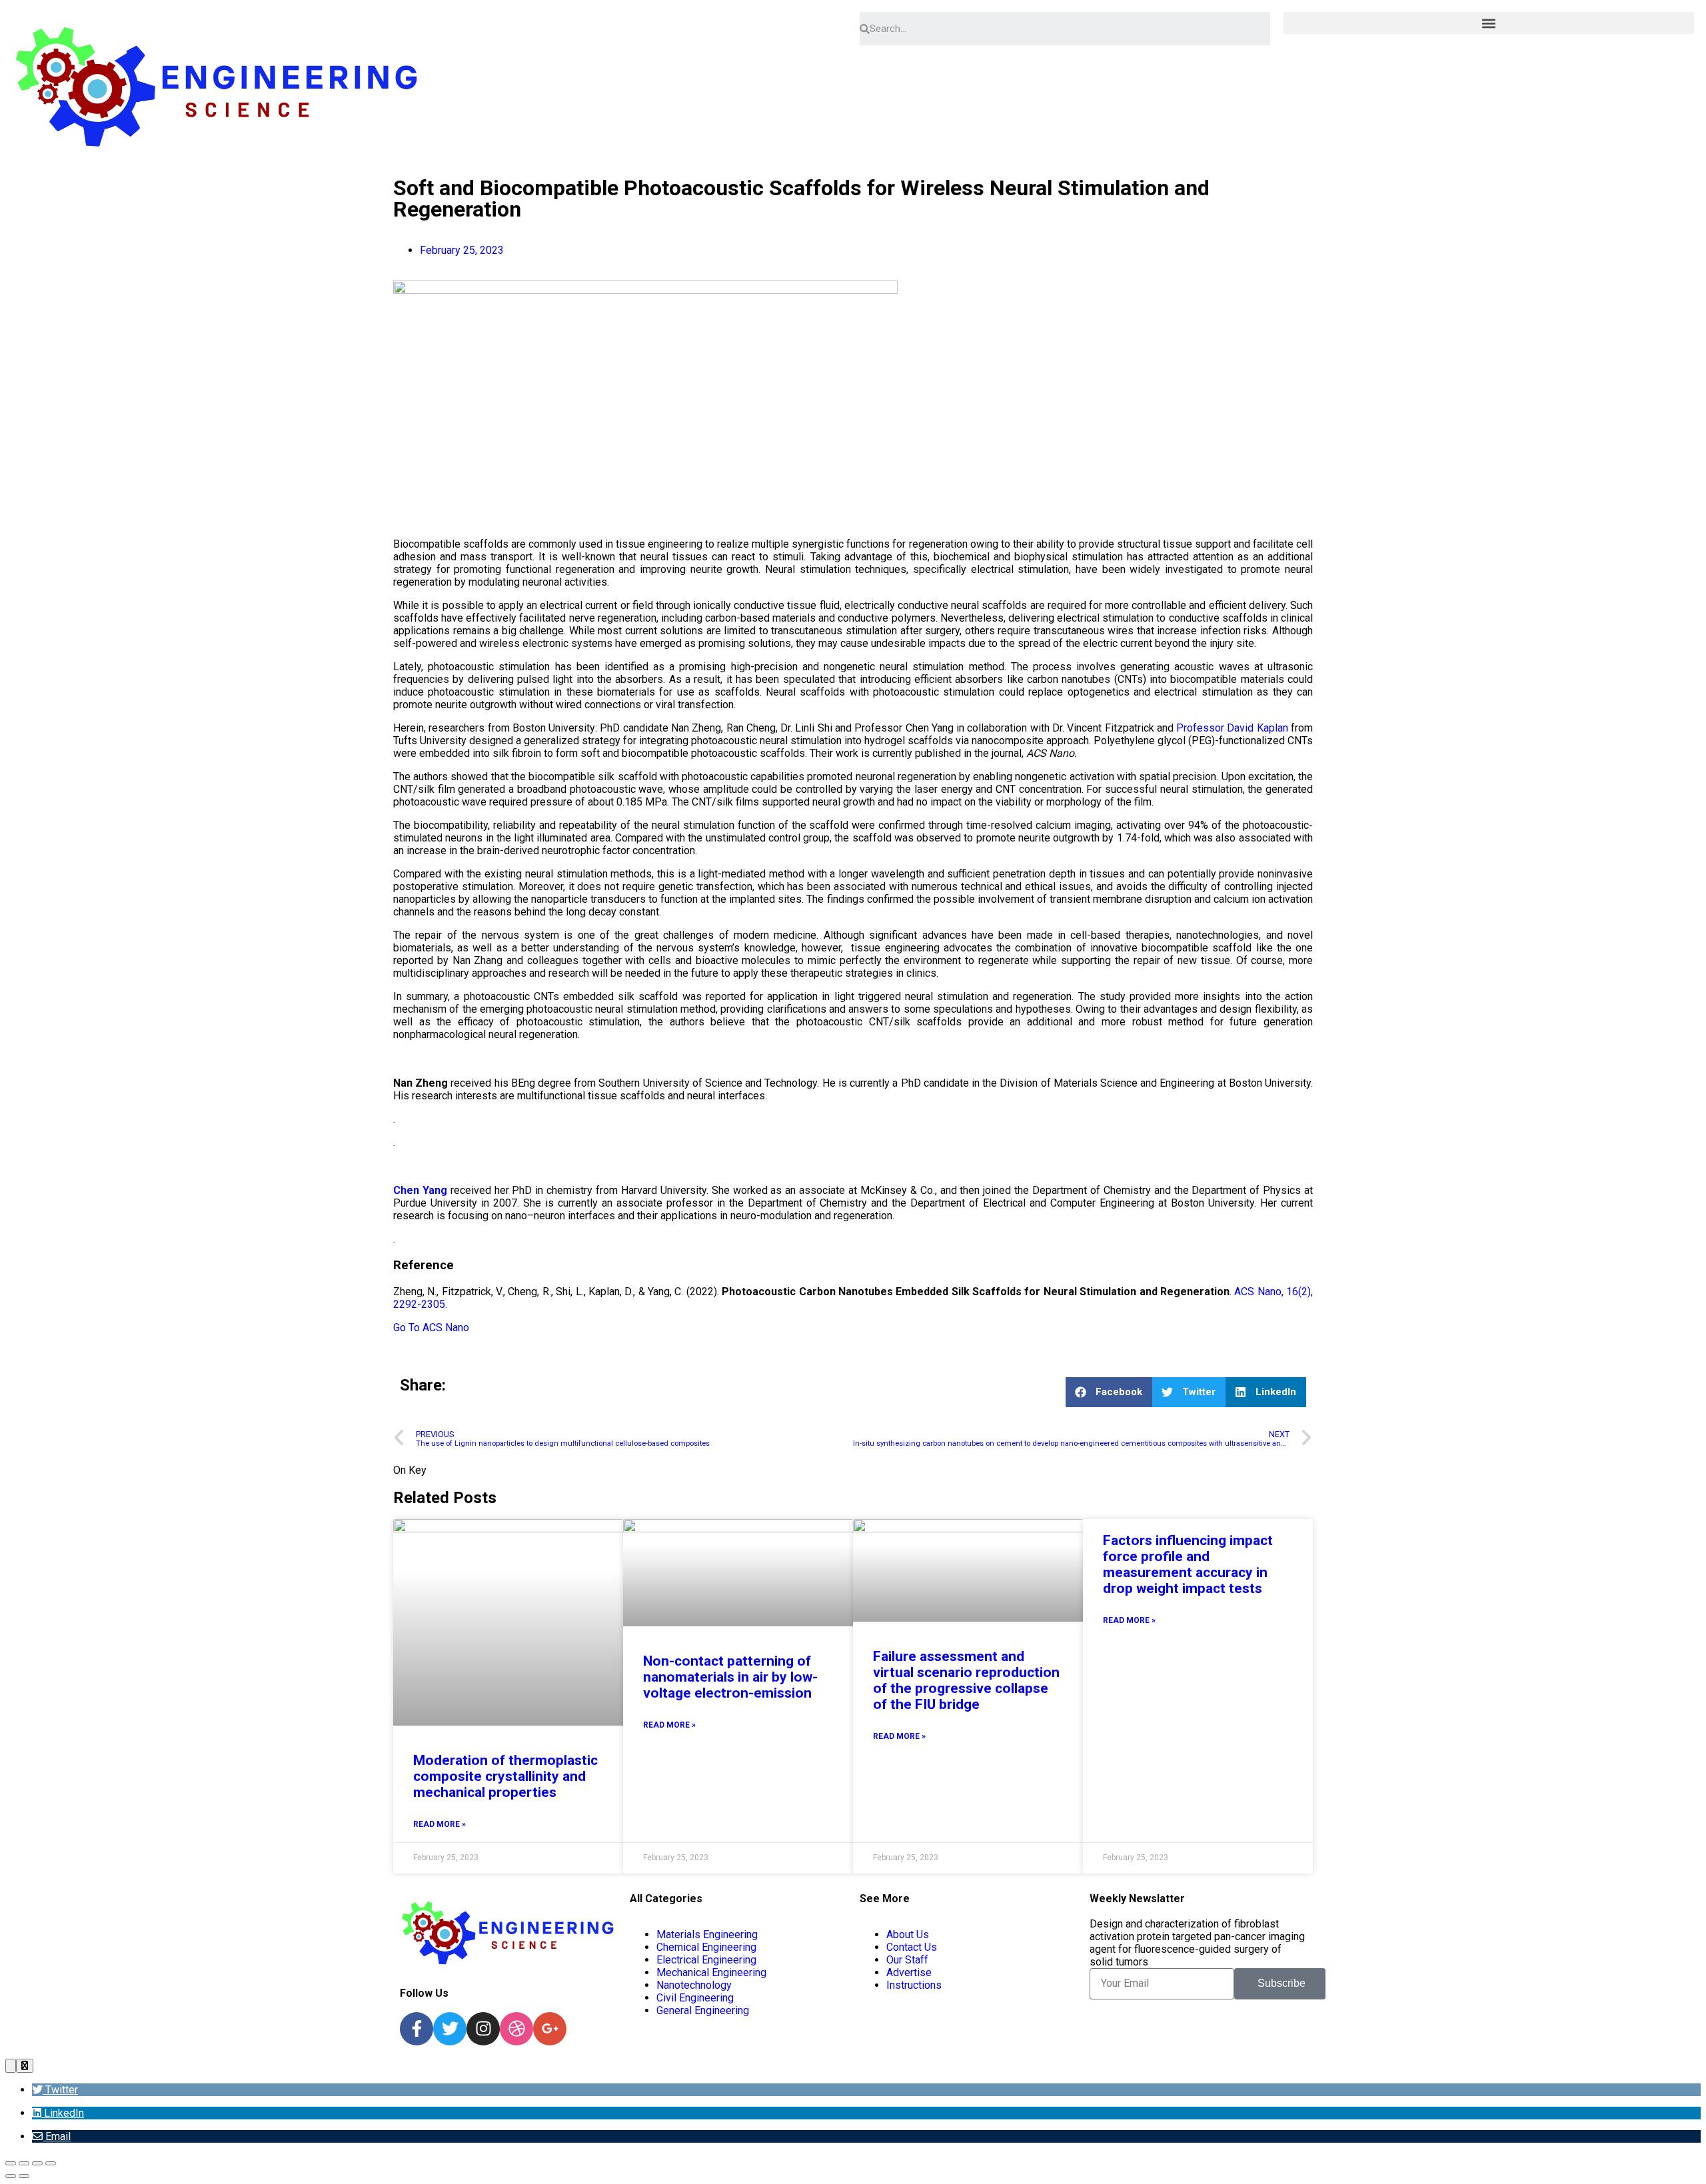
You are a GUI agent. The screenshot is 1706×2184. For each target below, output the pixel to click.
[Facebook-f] (417, 2029)
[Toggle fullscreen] (24, 2163)
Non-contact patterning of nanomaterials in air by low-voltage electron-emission (730, 1677)
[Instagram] (483, 2029)
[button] (1489, 23)
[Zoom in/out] (11, 2163)
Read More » (439, 1824)
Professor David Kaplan (1232, 728)
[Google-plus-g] (550, 2029)
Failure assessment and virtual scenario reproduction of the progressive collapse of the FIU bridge (966, 1680)
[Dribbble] (516, 2029)
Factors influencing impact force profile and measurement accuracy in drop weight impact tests (1188, 1564)
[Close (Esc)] (51, 2163)
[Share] (37, 2163)
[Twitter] (450, 2029)
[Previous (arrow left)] (11, 2176)
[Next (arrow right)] (24, 2176)
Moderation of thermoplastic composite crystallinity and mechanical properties (505, 1776)
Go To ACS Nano (431, 1328)
